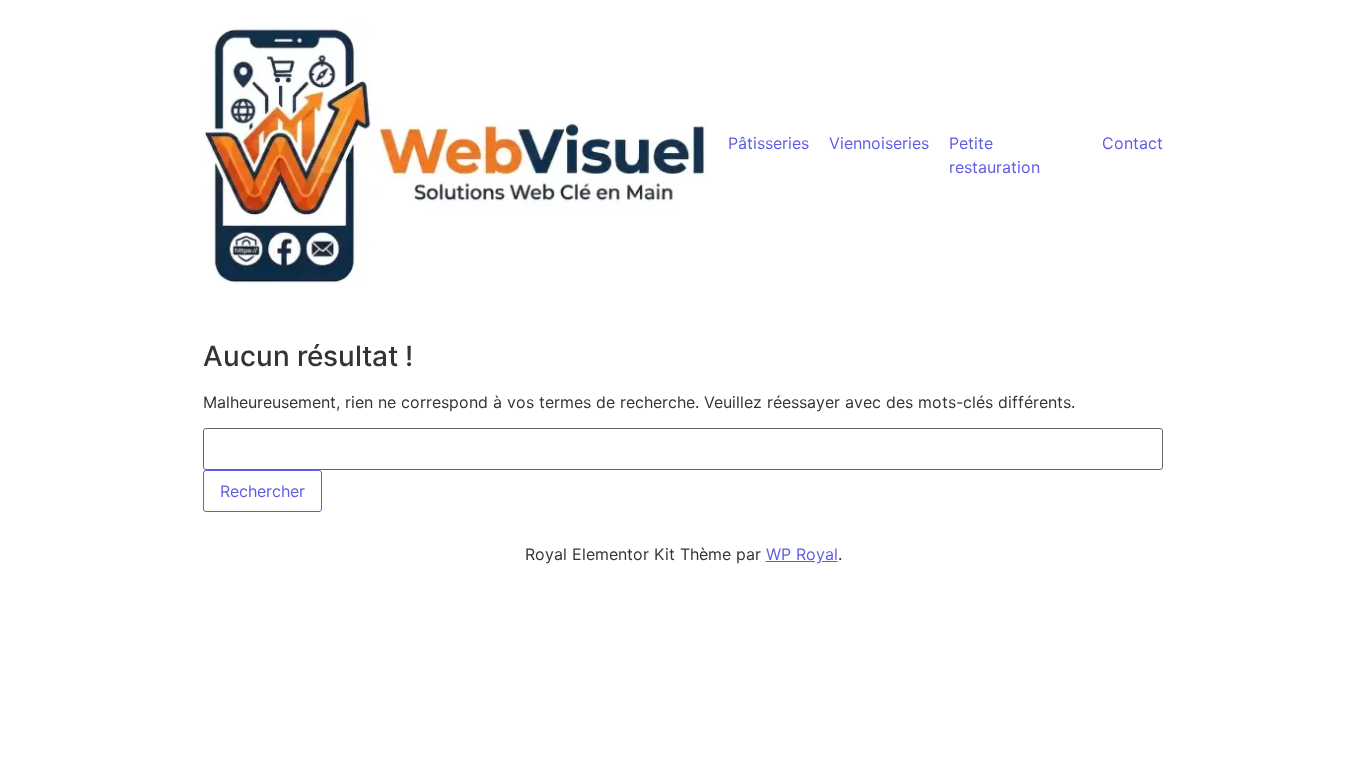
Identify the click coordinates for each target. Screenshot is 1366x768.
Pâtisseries (768, 143)
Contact (1132, 143)
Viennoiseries (879, 143)
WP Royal (802, 554)
